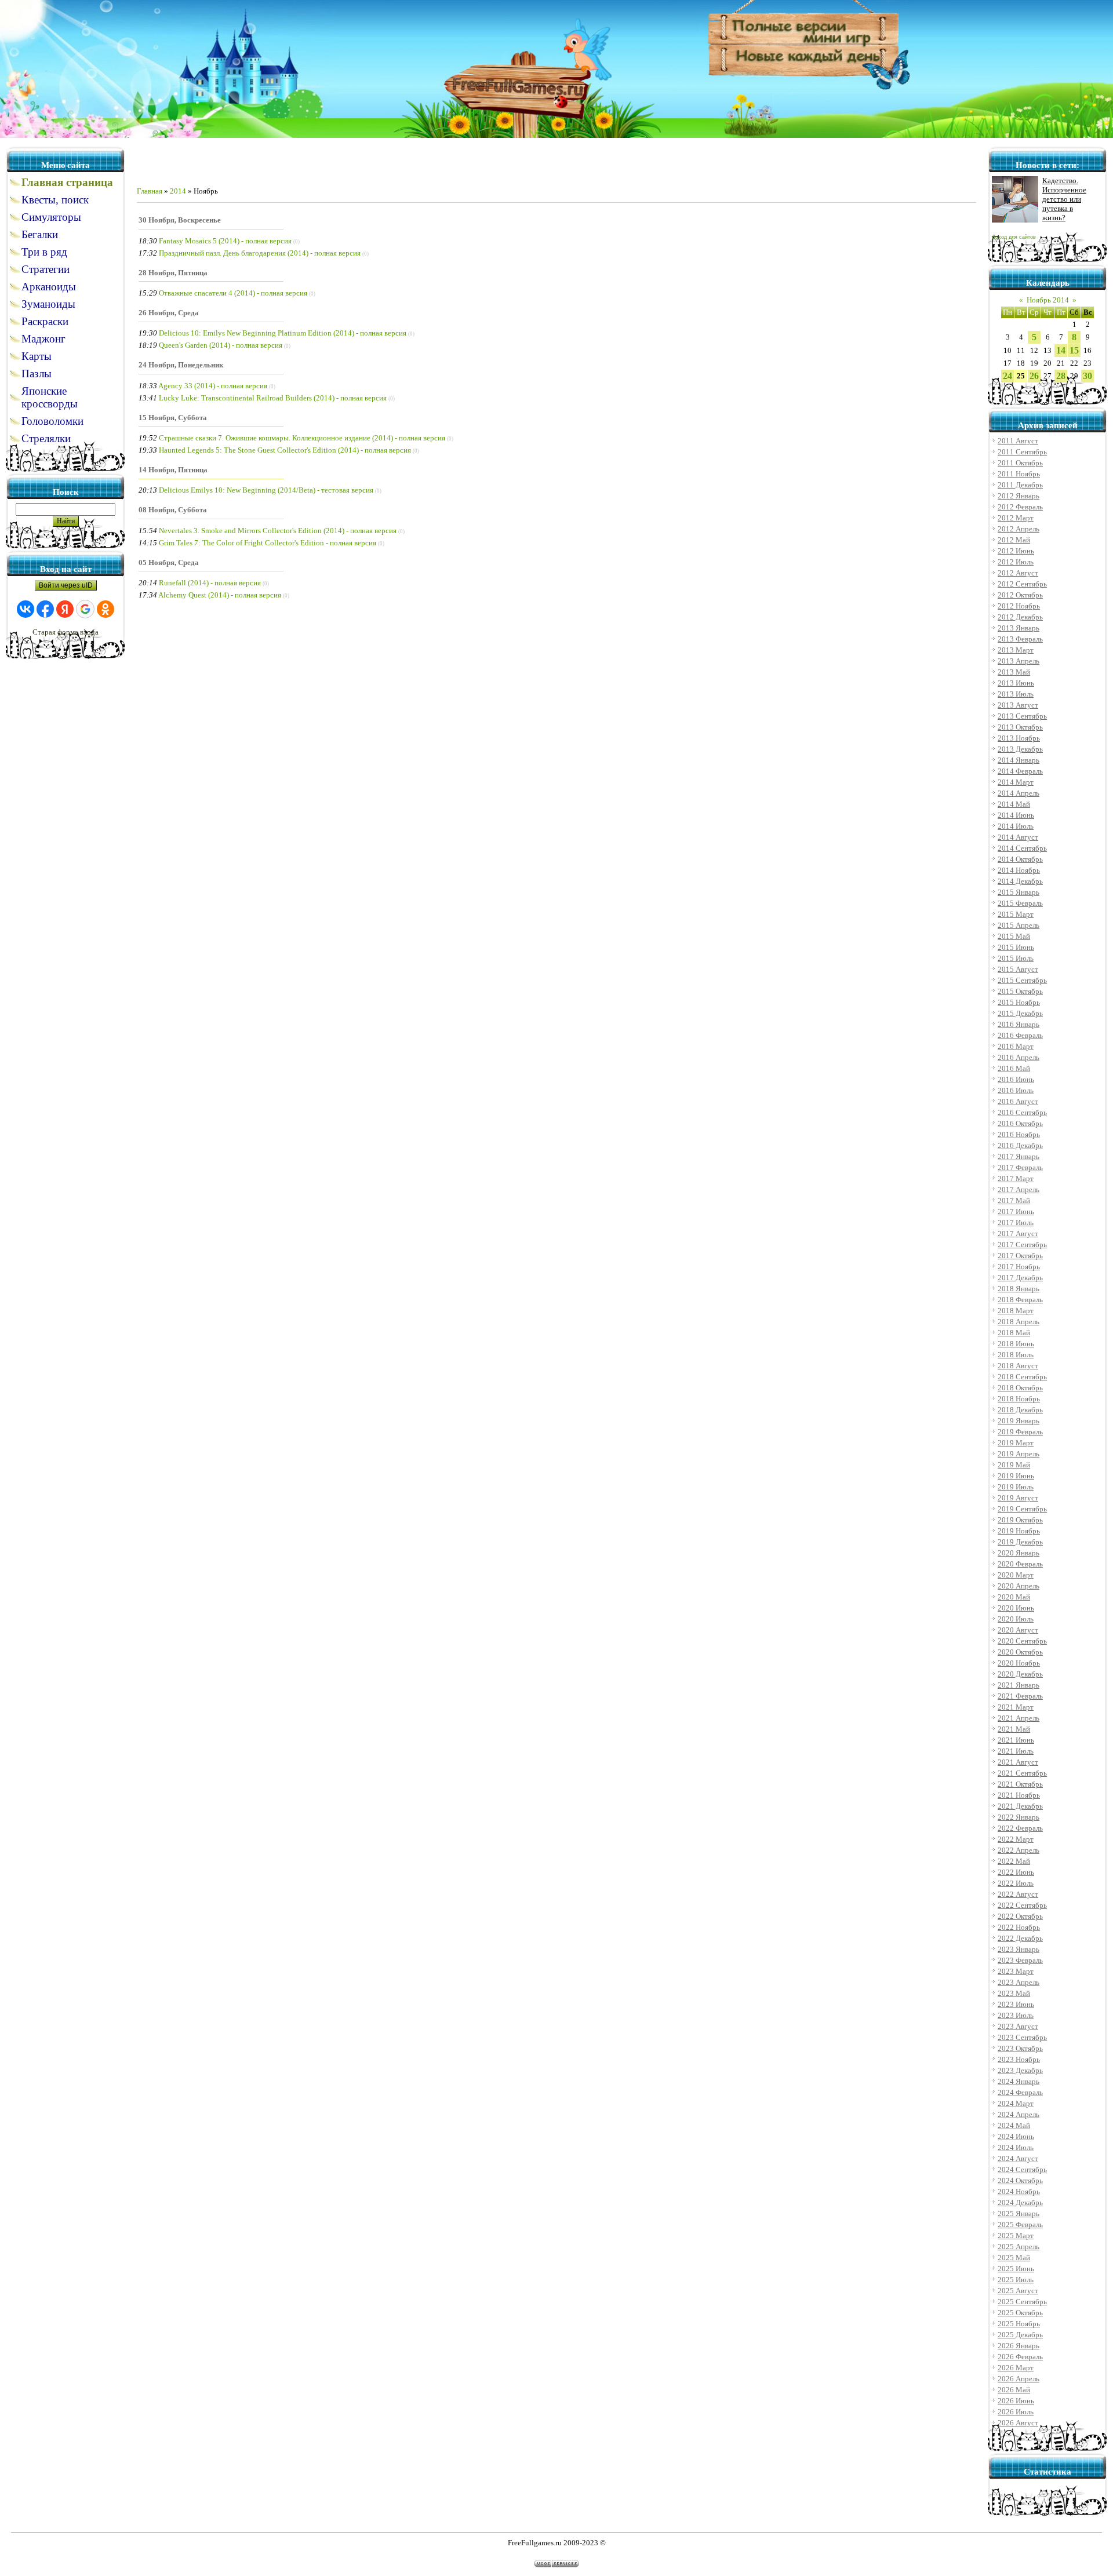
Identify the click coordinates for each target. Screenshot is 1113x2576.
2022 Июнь (1016, 1872)
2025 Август (1018, 2291)
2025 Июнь (1016, 2269)
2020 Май (1014, 1597)
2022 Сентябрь (1022, 1905)
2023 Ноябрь (1019, 2059)
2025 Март (1016, 2236)
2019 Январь (1019, 1421)
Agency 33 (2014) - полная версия (213, 386)
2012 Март (1016, 518)
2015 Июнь (1016, 947)
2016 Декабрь (1020, 1145)
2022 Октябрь (1020, 1916)
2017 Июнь (1016, 1212)
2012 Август (1018, 573)
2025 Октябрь (1020, 2313)
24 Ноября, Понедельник (181, 365)
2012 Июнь (1016, 551)
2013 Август (1018, 705)
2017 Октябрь (1020, 1256)
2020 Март (1016, 1575)
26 (1034, 376)
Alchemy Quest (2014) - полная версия (220, 595)
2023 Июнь (1016, 2004)
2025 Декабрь (1020, 2335)
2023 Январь (1019, 1949)
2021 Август (1018, 1762)
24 (1007, 376)
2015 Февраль (1020, 903)
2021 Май (1014, 1729)
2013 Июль (1016, 694)
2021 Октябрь (1020, 1784)
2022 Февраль (1020, 1828)
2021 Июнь (1016, 1740)
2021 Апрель (1019, 1718)
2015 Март (1016, 914)
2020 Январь (1019, 1553)
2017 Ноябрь (1019, 1267)
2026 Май (1014, 2390)
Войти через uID (66, 585)
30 (1087, 376)
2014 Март (1016, 782)
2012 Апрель (1019, 529)
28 (1061, 376)
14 (1061, 350)
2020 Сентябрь (1022, 1641)
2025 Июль (1016, 2280)
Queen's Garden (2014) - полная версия (221, 345)
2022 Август (1018, 1894)
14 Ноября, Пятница (173, 470)
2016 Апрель (1019, 1057)
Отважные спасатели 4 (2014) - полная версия (233, 293)
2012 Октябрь (1020, 595)
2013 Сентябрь (1022, 716)
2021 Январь (1019, 1685)
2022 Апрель (1019, 1850)
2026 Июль (1016, 2412)
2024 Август (1018, 2158)
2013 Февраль (1020, 639)
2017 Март (1016, 1178)
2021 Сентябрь (1022, 1773)
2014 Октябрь (1020, 859)
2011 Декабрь (1020, 485)
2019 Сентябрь (1022, 1509)
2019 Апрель (1019, 1454)
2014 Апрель (1019, 793)
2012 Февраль (1020, 507)
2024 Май (1014, 2125)
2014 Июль (1016, 826)
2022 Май (1014, 1861)
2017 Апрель (1019, 1189)
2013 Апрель (1019, 661)
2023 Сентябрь (1022, 2037)
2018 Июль (1016, 1355)
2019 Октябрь (1020, 1520)
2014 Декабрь (1020, 881)
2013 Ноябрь (1019, 738)
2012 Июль (1016, 562)
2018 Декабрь (1020, 1410)
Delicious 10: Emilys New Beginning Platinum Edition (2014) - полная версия (283, 333)
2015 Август (1018, 969)
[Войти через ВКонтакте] (26, 609)
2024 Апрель (1019, 2114)
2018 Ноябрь (1019, 1399)
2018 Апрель (1019, 1322)
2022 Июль (1016, 1883)
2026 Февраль (1020, 2357)
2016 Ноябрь (1019, 1134)
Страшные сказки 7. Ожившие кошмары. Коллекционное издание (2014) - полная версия (302, 438)
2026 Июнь (1016, 2401)
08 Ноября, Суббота (173, 510)
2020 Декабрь (1020, 1674)
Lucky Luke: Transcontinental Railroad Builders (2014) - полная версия (273, 398)
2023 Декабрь (1020, 2070)
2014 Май (1014, 804)
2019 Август (1018, 1498)
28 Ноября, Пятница (173, 273)
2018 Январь (1019, 1289)
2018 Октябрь (1020, 1388)
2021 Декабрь (1020, 1806)
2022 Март (1016, 1839)
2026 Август (1018, 2423)
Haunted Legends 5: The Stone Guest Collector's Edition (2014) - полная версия (285, 450)
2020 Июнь (1016, 1608)
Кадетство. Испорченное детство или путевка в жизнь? (1064, 199)
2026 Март (1016, 2368)
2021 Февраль (1020, 1696)
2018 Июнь (1016, 1344)
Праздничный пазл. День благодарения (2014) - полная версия (260, 253)
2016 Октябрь (1020, 1123)
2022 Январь (1019, 1817)
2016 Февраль (1020, 1035)
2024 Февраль (1020, 2092)
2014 (178, 191)
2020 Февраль (1020, 1564)
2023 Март (1016, 1971)
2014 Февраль (1020, 771)
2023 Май (1014, 1993)
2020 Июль (1016, 1619)
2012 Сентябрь (1022, 584)
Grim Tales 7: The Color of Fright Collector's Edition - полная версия (268, 543)
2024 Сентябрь (1022, 2169)
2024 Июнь (1016, 2136)
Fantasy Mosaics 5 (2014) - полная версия (225, 241)
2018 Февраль (1020, 1300)
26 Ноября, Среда (169, 313)
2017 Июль (1016, 1223)
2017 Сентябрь (1022, 1245)
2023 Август (1018, 2026)
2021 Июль (1016, 1751)
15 (1074, 350)
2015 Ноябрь (1019, 1002)
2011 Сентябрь (1022, 452)
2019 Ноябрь (1019, 1531)
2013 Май (1014, 672)
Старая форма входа (66, 632)
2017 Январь (1019, 1156)
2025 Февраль (1020, 2225)
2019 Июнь (1016, 1476)
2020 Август (1018, 1630)
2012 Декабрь (1020, 617)
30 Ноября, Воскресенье (180, 220)
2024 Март (1016, 2103)
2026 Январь (1019, 2346)
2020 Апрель (1019, 1586)
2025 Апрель (1019, 2247)
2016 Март (1016, 1046)
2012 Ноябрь (1019, 606)
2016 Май (1014, 1068)
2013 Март (1016, 650)
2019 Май (1014, 1465)
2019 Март (1016, 1443)
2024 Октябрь (1020, 2180)
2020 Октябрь (1020, 1652)
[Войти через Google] (85, 609)
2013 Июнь (1016, 683)
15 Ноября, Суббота (173, 418)
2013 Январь (1019, 628)
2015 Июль (1016, 958)
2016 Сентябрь (1022, 1112)
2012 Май (1014, 540)
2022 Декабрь (1020, 1938)
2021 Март (1016, 1707)
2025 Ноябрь (1019, 2324)
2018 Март (1016, 1311)
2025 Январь (1019, 2214)
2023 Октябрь (1020, 2048)
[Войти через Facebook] (45, 609)
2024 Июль (1016, 2147)
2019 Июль (1016, 1487)
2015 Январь (1019, 892)
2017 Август (1018, 1234)
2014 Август (1018, 837)
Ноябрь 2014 (1048, 300)
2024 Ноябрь (1019, 2191)
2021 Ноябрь (1019, 1795)
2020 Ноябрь (1019, 1663)
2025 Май (1014, 2258)
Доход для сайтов (1014, 237)
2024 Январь (1019, 2081)
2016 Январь (1019, 1024)
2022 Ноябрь (1019, 1927)
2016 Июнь (1016, 1079)
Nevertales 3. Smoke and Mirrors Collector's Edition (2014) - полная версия (278, 531)
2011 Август (1018, 441)
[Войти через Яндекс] (65, 609)
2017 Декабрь (1020, 1278)
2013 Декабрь (1020, 749)
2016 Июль (1016, 1090)
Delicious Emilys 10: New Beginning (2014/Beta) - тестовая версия (266, 490)
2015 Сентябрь (1022, 980)
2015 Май (1014, 936)
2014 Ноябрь (1019, 870)
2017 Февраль (1020, 1167)
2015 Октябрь (1020, 991)
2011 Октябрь (1020, 463)
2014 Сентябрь (1022, 848)
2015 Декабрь (1020, 1013)
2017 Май (1014, 1200)
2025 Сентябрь (1022, 2302)
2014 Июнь (1016, 815)
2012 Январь (1019, 496)
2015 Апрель (1019, 925)
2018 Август (1018, 1366)
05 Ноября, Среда (169, 562)
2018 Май (1014, 1333)
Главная (150, 191)
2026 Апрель (1019, 2379)
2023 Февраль (1020, 1960)
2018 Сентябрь (1022, 1377)
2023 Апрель (1019, 1982)
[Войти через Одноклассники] (106, 609)
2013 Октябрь (1020, 727)
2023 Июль (1016, 2015)
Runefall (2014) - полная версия (210, 583)
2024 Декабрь (1020, 2202)
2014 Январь (1019, 760)
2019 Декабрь (1020, 1542)
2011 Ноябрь (1019, 474)
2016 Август (1018, 1101)
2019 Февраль (1020, 1432)
